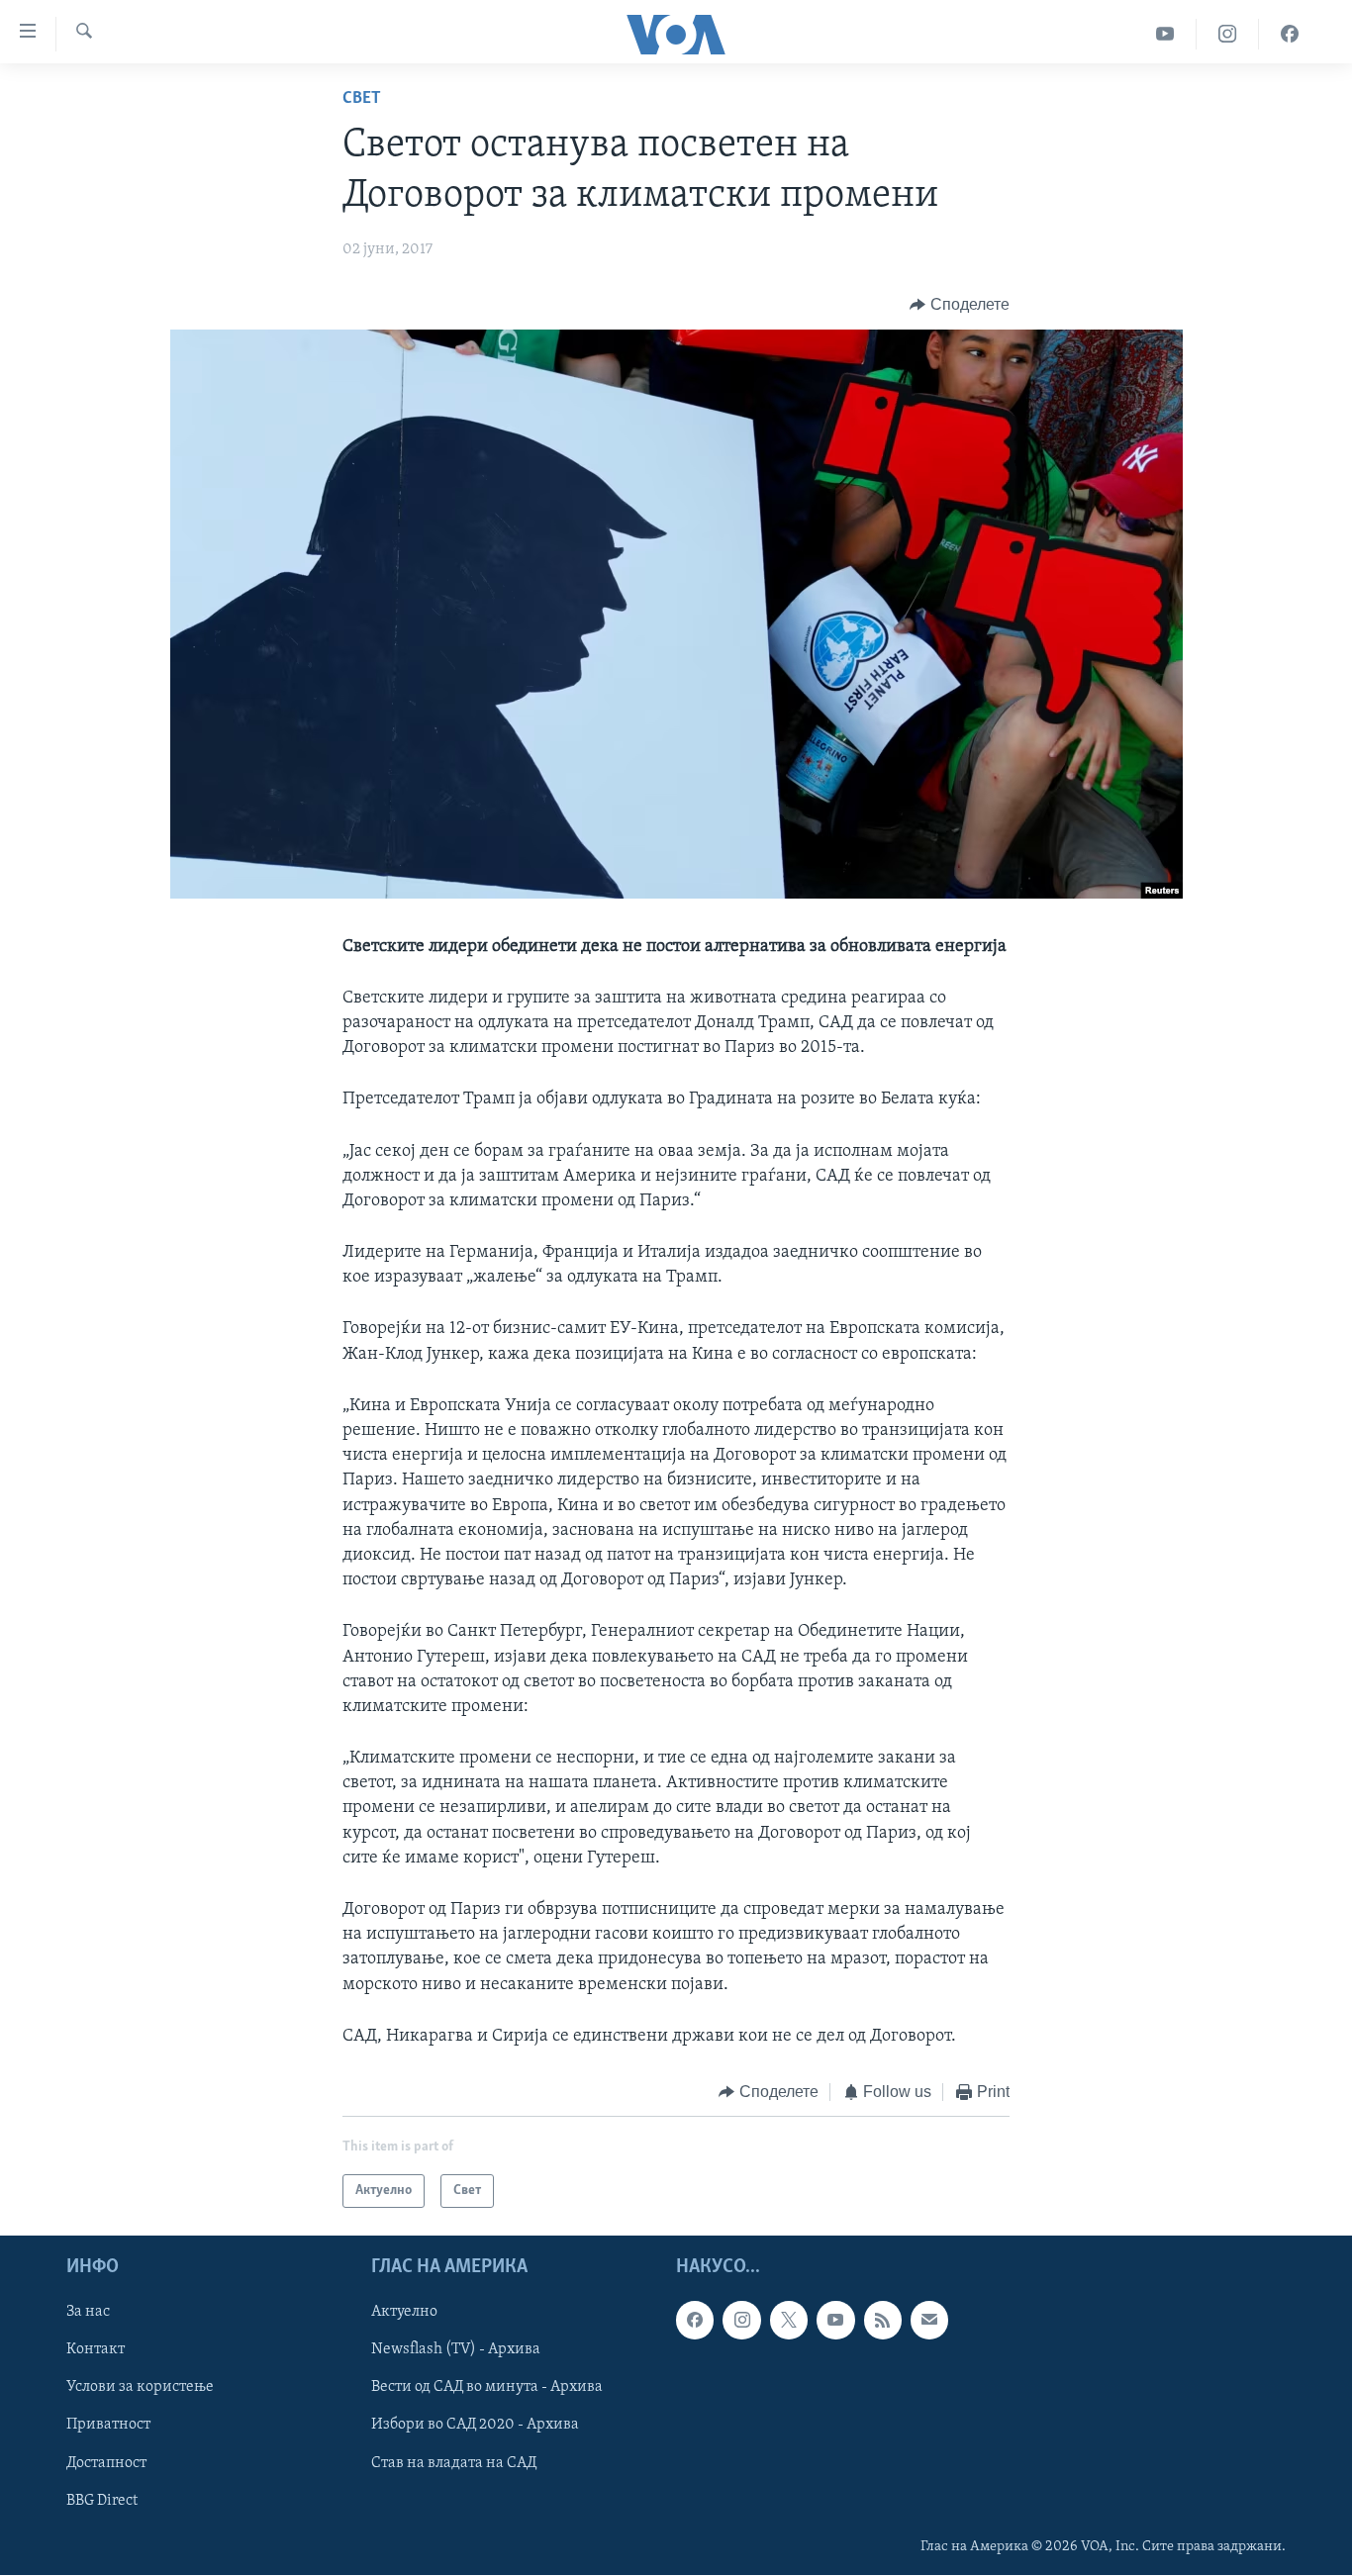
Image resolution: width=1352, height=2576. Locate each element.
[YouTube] (1165, 34)
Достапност (106, 2463)
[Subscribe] (929, 2321)
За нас (88, 2313)
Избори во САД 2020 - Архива (475, 2426)
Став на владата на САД (454, 2463)
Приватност (108, 2426)
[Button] (960, 305)
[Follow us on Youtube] (835, 2321)
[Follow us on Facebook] (695, 2321)
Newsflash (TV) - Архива (456, 2350)
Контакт (96, 2350)
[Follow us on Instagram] (741, 2321)
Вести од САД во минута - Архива (487, 2388)
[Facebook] (1290, 34)
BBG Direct (102, 2501)
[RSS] (883, 2321)
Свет (362, 99)
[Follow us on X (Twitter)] (789, 2321)
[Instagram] (1228, 34)
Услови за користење (140, 2388)
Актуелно (404, 2313)
